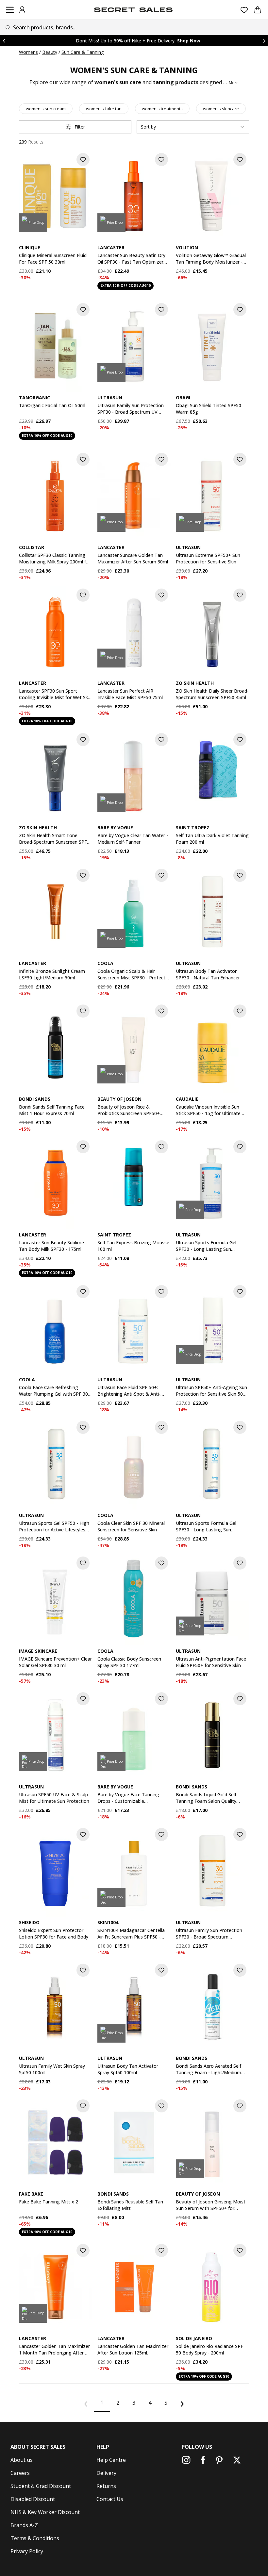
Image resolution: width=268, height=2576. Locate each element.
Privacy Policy (27, 2551)
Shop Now (196, 41)
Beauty (50, 52)
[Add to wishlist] (83, 160)
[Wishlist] (244, 10)
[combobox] (134, 27)
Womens (28, 52)
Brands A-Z (24, 2525)
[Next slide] (264, 41)
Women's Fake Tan (104, 109)
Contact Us (110, 2499)
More (234, 83)
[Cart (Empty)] (258, 10)
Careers (20, 2473)
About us (22, 2460)
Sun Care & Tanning (83, 52)
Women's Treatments (162, 109)
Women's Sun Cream (46, 109)
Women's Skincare (221, 109)
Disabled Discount (33, 2499)
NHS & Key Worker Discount (45, 2512)
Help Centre (111, 2460)
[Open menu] (10, 10)
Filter (80, 127)
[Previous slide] (4, 41)
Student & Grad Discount (41, 2486)
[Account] (22, 10)
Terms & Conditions (35, 2538)
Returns (106, 2486)
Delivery (106, 2473)
